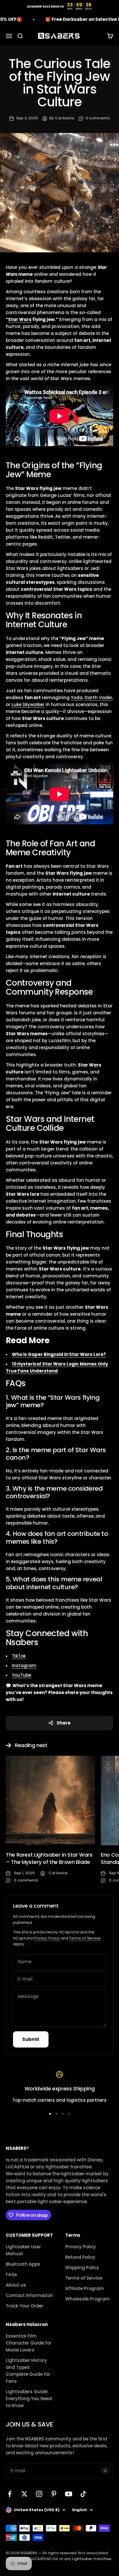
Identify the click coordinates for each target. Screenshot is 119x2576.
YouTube (22, 1675)
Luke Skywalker (28, 704)
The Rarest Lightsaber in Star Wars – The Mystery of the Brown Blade (49, 1858)
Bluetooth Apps (23, 2264)
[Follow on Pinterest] (54, 2494)
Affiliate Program (85, 2288)
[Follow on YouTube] (69, 2494)
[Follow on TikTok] (83, 2494)
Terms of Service (85, 1938)
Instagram (24, 1666)
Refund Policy (80, 2257)
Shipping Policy (82, 2268)
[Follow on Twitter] (24, 2494)
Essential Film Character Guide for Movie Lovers (29, 2343)
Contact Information (29, 2295)
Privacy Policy (47, 1938)
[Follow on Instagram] (39, 2494)
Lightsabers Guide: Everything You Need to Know (29, 2399)
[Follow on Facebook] (10, 2494)
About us (16, 2285)
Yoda (77, 698)
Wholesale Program (88, 2299)
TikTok (19, 1656)
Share (64, 1723)
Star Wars (20, 319)
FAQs (11, 2275)
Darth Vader (98, 698)
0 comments (98, 118)
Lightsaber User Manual (23, 2250)
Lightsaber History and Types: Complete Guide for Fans (28, 2371)
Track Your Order (25, 2306)
